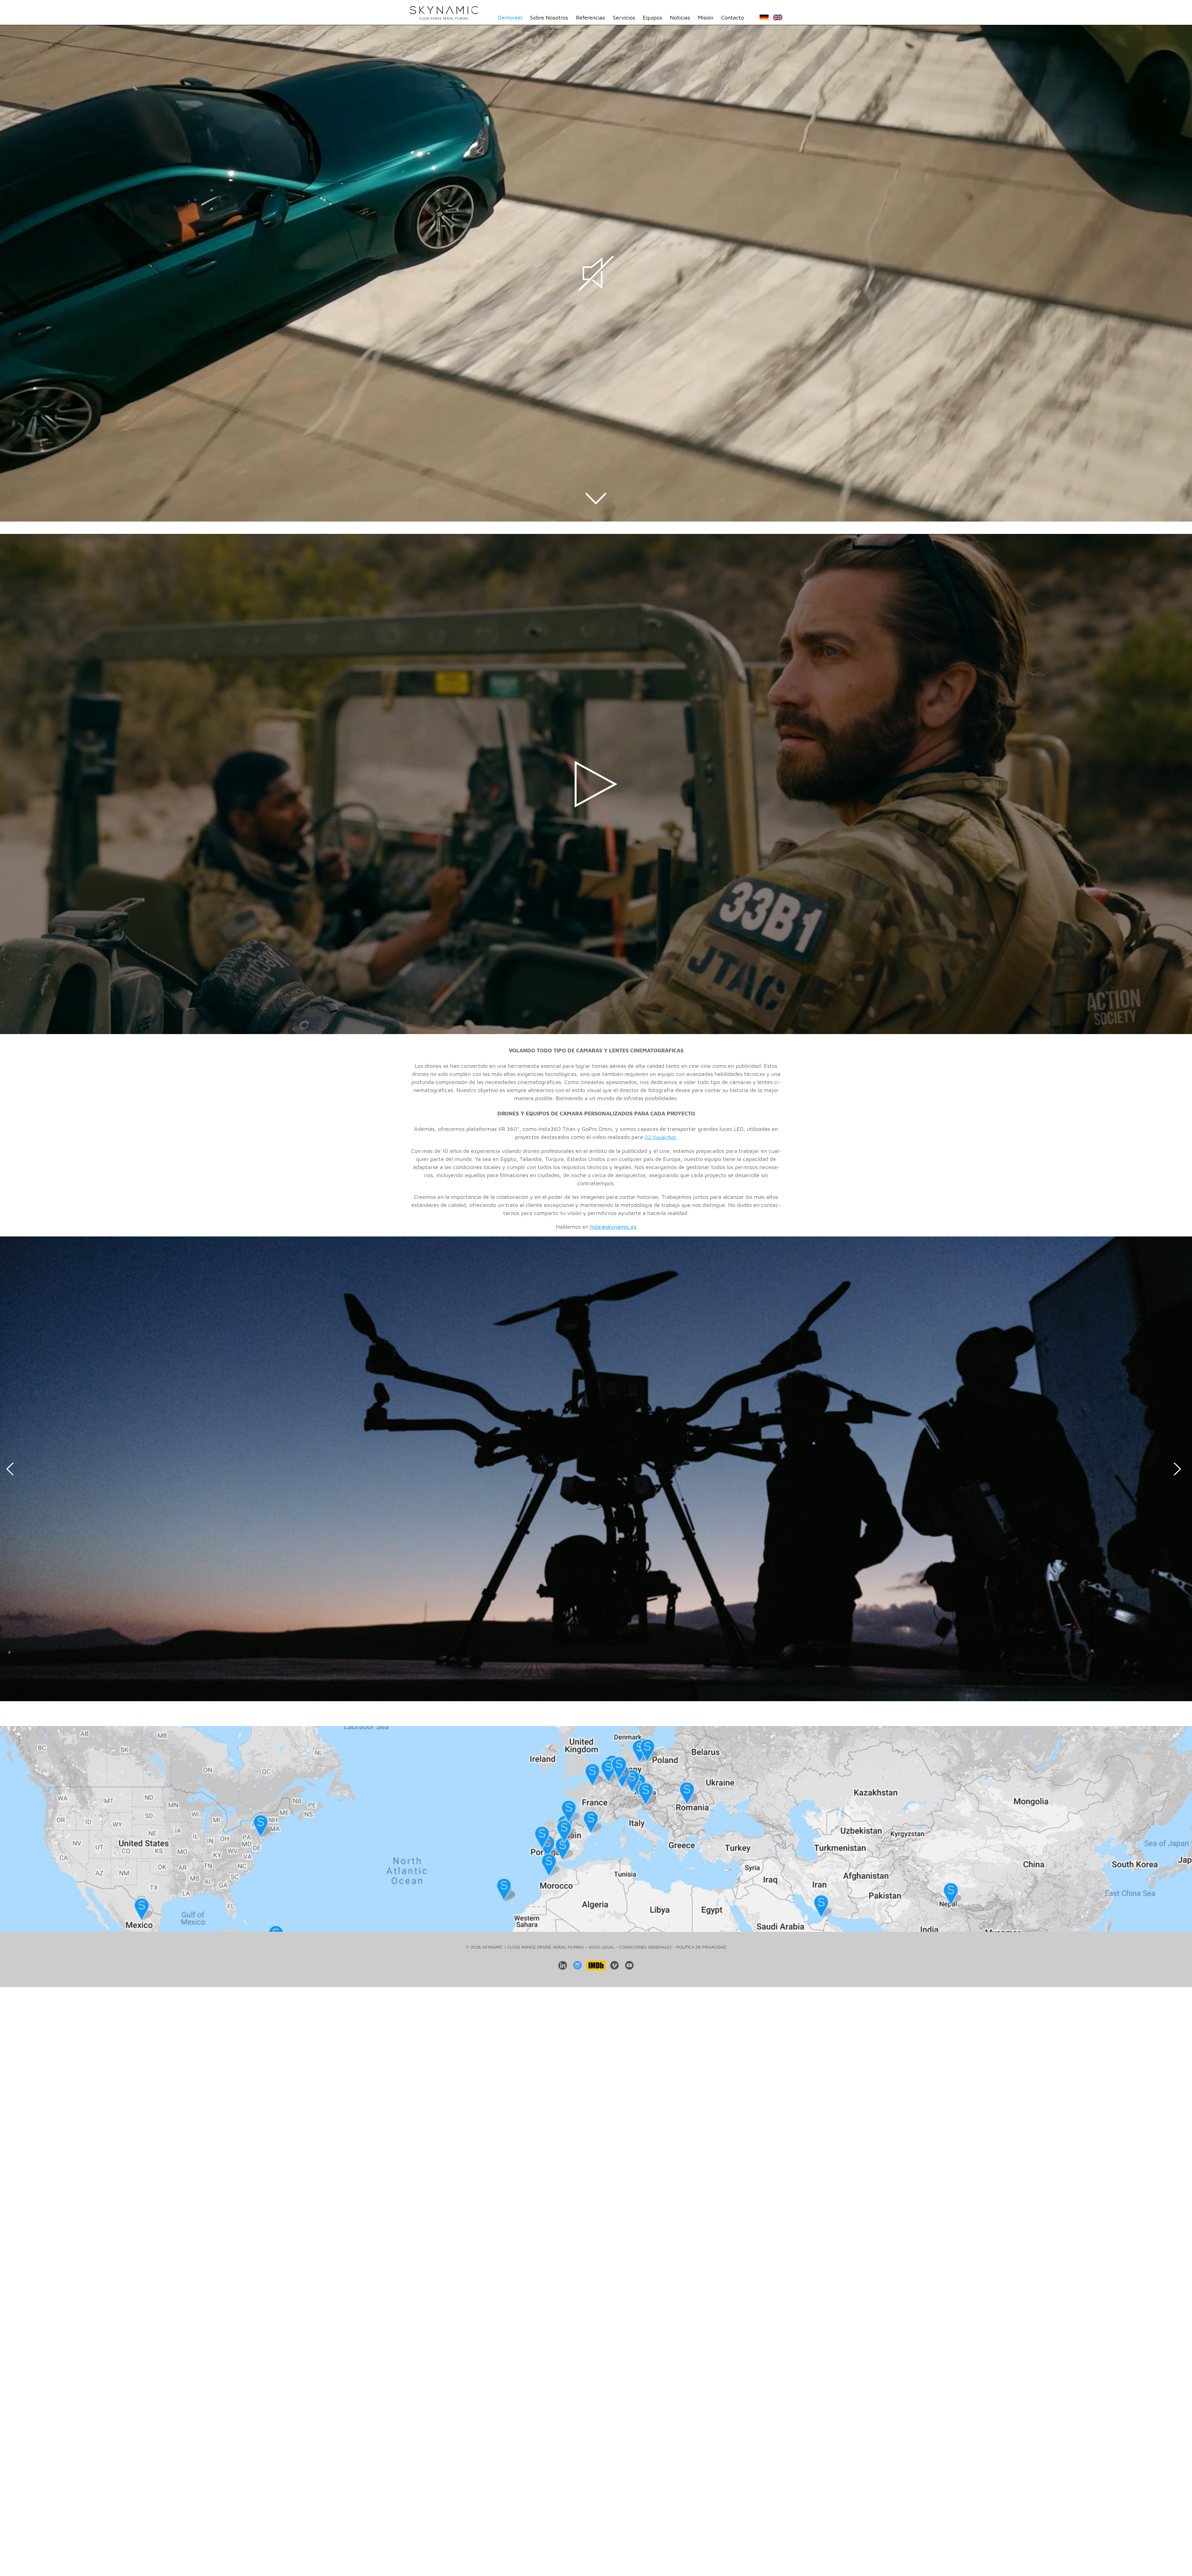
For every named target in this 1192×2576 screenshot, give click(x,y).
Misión (706, 18)
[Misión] (596, 1829)
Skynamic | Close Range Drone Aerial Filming (444, 13)
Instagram (578, 1965)
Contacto (733, 18)
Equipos (652, 18)
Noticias (680, 18)
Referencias (590, 18)
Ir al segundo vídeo (596, 498)
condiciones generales (645, 1947)
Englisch (778, 19)
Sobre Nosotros (549, 18)
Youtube (630, 1965)
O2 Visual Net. (661, 1137)
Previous (12, 1469)
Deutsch (764, 19)
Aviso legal (601, 1947)
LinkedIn (563, 1965)
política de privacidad (701, 1947)
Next (1180, 1469)
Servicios (624, 18)
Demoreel (510, 18)
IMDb (596, 1965)
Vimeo (615, 1965)
